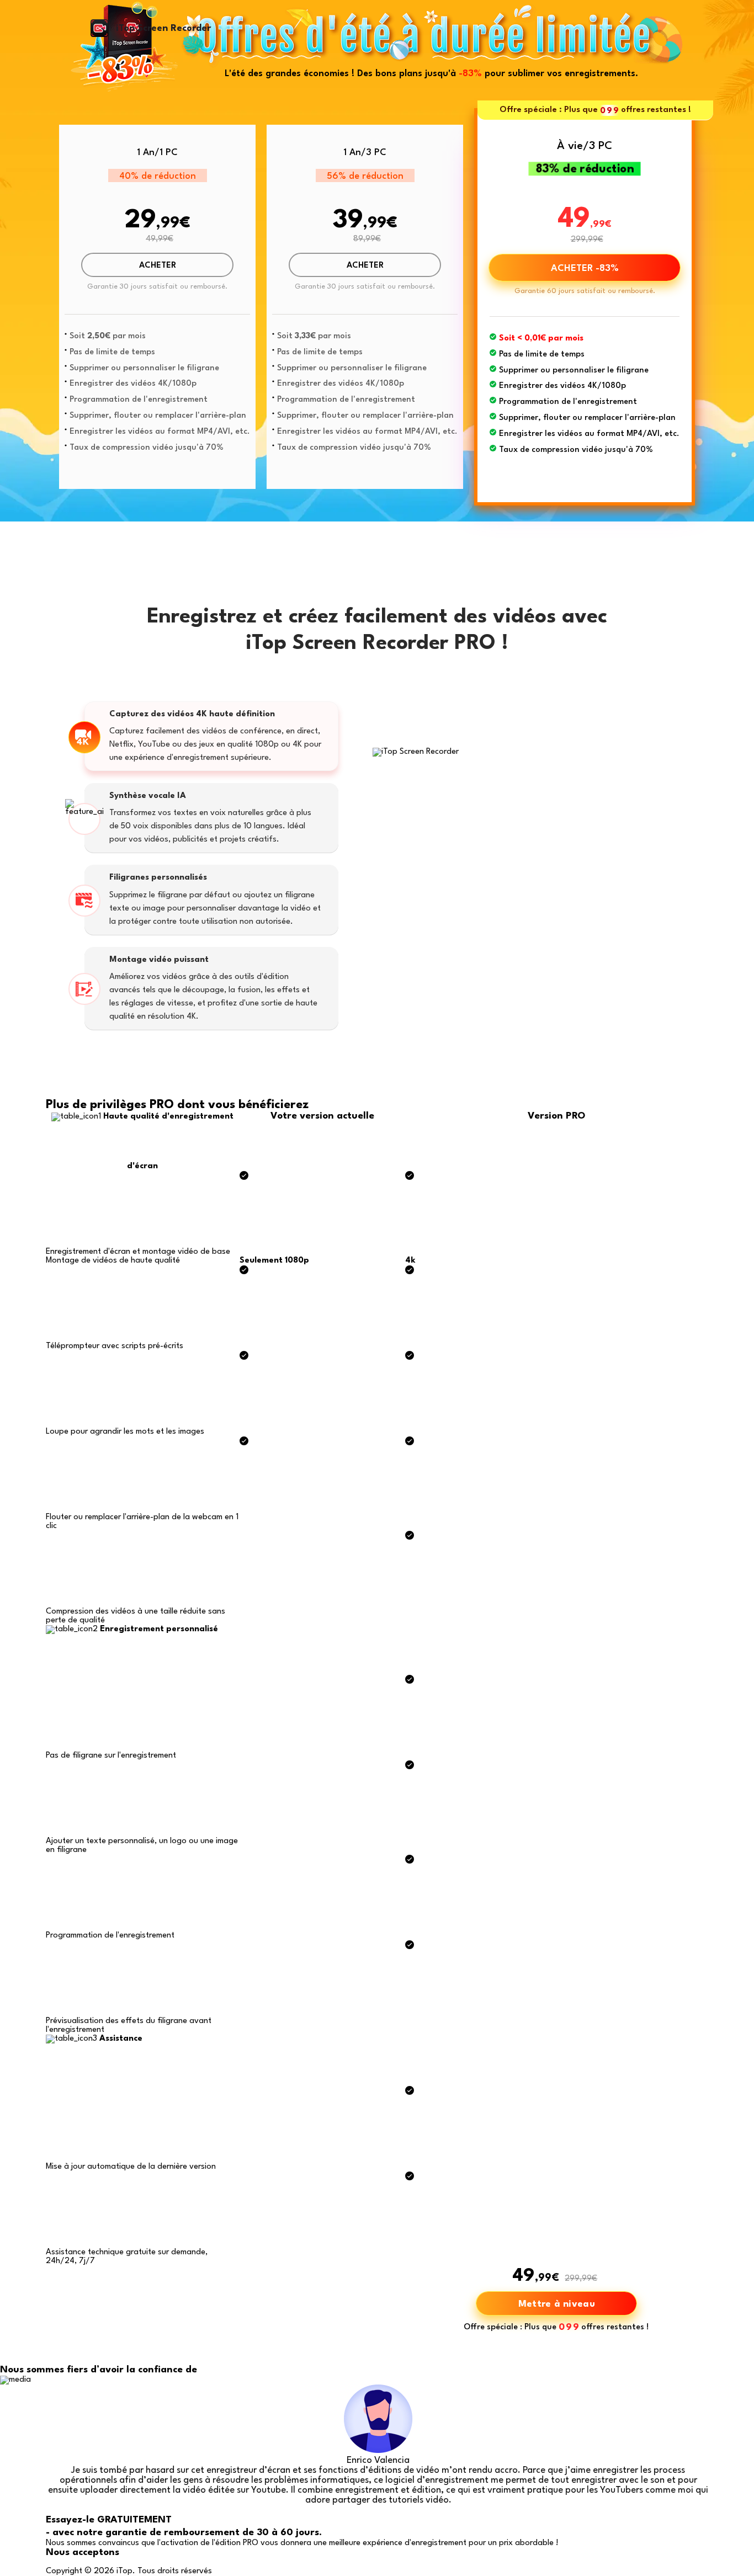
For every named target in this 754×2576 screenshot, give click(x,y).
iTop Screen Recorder (163, 28)
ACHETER (158, 266)
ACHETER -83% (585, 268)
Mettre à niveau (557, 2304)
